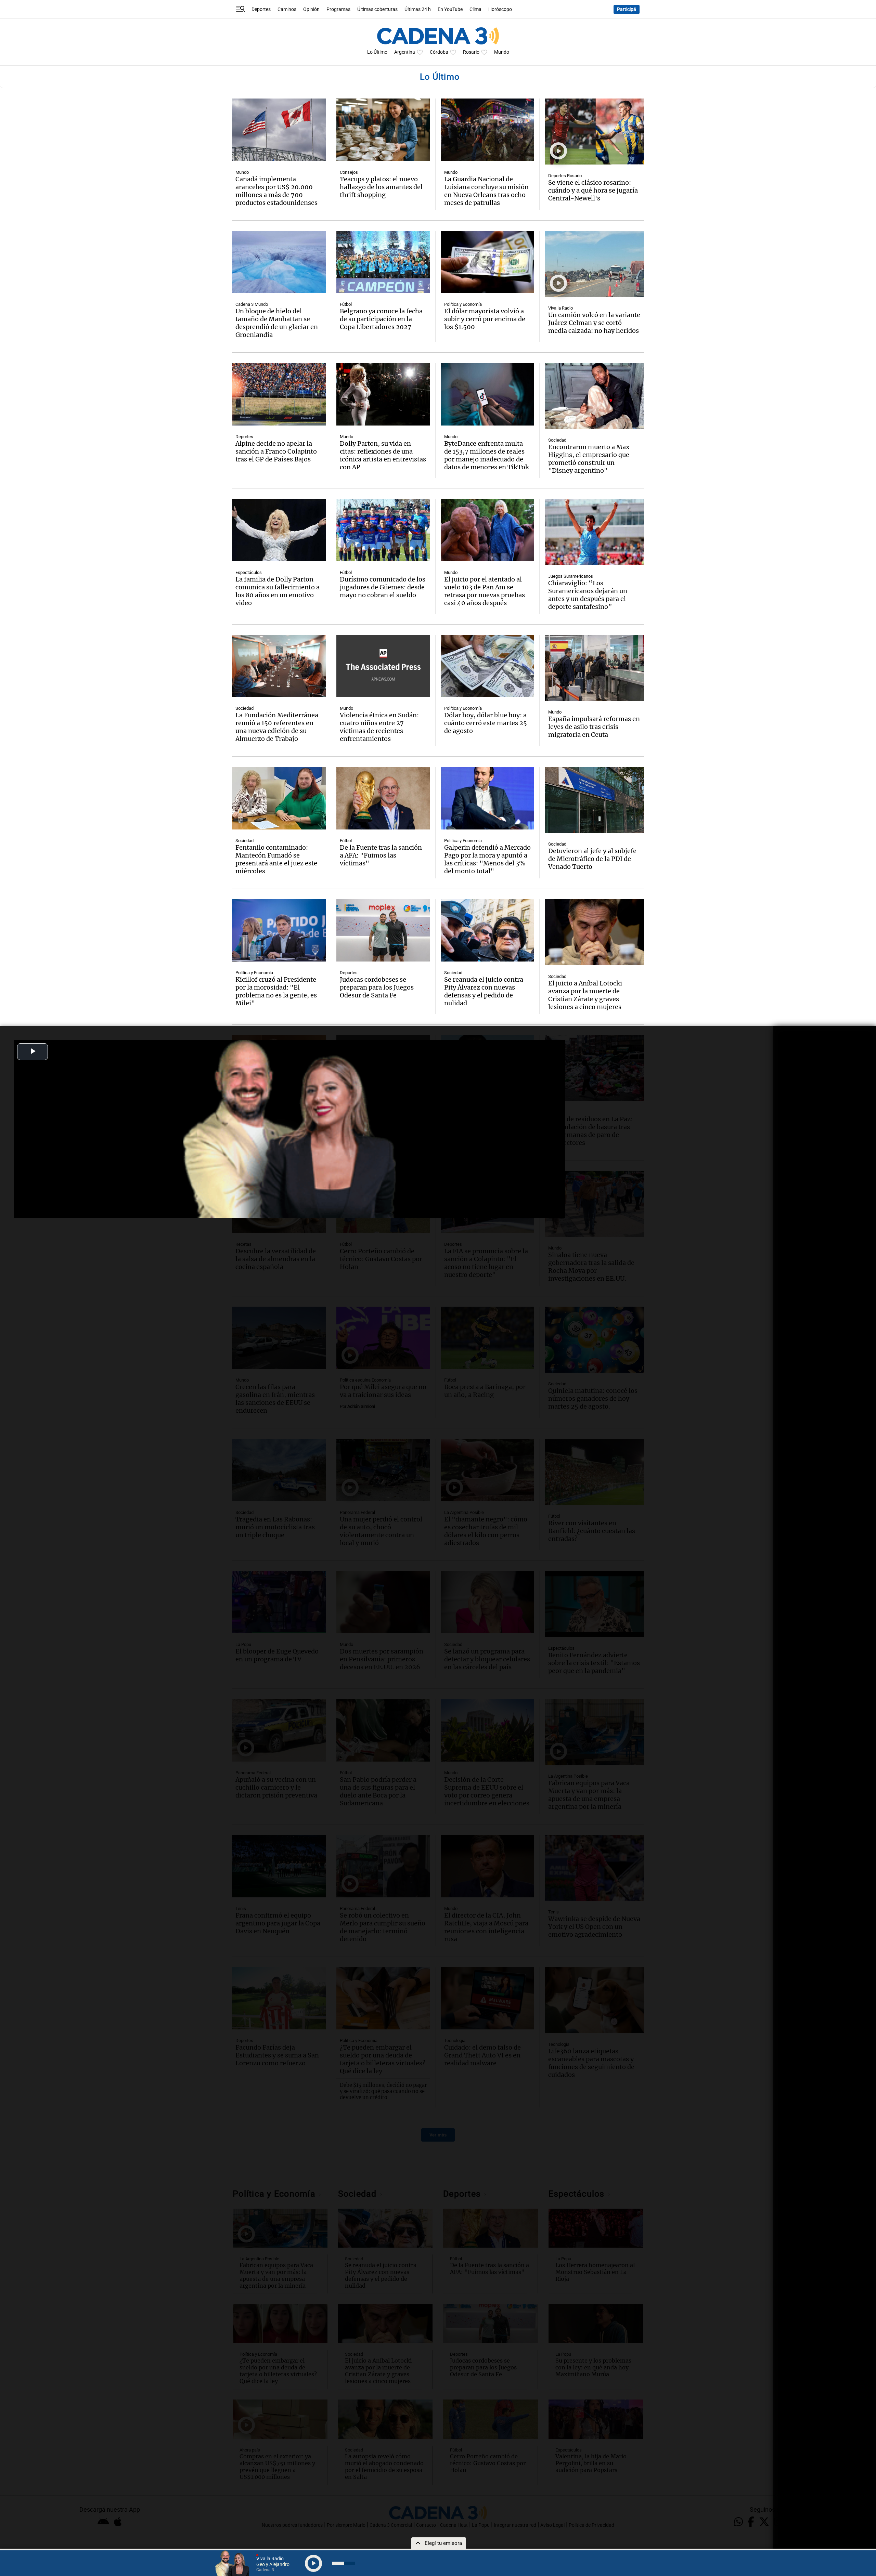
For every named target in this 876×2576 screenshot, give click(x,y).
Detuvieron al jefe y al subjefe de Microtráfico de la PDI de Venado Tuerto (592, 859)
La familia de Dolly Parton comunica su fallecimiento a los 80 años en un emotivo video (278, 591)
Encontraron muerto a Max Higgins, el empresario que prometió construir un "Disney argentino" (589, 459)
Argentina (405, 52)
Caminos (287, 9)
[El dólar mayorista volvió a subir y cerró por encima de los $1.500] (488, 262)
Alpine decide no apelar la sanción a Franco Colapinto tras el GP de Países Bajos (276, 451)
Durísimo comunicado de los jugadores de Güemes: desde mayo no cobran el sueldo (383, 587)
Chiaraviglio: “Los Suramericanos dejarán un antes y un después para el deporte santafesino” (588, 595)
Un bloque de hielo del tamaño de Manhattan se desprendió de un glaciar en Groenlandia (277, 323)
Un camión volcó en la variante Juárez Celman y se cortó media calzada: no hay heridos (594, 323)
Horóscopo (500, 9)
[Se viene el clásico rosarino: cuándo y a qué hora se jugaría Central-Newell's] (594, 132)
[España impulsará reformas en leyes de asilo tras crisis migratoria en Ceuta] (594, 668)
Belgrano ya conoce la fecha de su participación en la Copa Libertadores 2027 (381, 319)
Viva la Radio (561, 308)
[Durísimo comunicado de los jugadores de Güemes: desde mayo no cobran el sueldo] (383, 530)
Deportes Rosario (565, 176)
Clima (475, 9)
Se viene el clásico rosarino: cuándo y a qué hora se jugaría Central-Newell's (593, 190)
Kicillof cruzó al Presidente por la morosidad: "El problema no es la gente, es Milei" (276, 991)
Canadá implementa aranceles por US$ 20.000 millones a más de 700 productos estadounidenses (276, 191)
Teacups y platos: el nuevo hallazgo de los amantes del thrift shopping (381, 187)
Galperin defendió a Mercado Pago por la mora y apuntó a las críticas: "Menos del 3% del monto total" (487, 859)
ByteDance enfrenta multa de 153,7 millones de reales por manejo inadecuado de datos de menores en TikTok (487, 455)
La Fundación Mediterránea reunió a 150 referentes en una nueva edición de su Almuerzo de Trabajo (277, 727)
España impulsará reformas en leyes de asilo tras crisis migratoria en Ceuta (594, 727)
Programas (338, 9)
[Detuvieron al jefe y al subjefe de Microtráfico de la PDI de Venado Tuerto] (594, 800)
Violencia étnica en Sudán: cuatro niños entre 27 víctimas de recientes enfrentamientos (379, 727)
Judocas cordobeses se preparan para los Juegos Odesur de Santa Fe (377, 987)
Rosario (471, 52)
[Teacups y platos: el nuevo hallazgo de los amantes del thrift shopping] (383, 130)
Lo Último (377, 52)
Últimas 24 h (418, 9)
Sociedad (557, 440)
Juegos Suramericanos (571, 576)
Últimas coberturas (377, 9)
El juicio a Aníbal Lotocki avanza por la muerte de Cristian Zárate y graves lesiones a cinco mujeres (585, 995)
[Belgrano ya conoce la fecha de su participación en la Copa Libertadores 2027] (383, 262)
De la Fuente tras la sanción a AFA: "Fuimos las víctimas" (381, 855)
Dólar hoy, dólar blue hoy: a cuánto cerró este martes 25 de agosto (486, 723)
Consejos (349, 172)
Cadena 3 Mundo (252, 304)
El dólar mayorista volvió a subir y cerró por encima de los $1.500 (485, 319)
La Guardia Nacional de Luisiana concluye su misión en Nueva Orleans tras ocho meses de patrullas (486, 191)
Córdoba (439, 52)
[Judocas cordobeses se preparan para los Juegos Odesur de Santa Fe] (383, 931)
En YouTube (450, 9)
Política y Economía (463, 304)
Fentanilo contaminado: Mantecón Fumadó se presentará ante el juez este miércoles (276, 859)
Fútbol (346, 304)
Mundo (502, 52)
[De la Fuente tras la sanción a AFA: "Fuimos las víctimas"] (383, 798)
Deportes (261, 9)
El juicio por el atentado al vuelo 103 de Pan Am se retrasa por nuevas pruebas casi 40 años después (485, 591)
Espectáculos (249, 572)
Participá (627, 9)
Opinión (311, 9)
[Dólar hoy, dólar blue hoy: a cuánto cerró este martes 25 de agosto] (488, 666)
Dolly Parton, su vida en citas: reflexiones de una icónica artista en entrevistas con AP (383, 455)
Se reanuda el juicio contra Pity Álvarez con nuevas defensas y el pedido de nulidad (484, 991)
